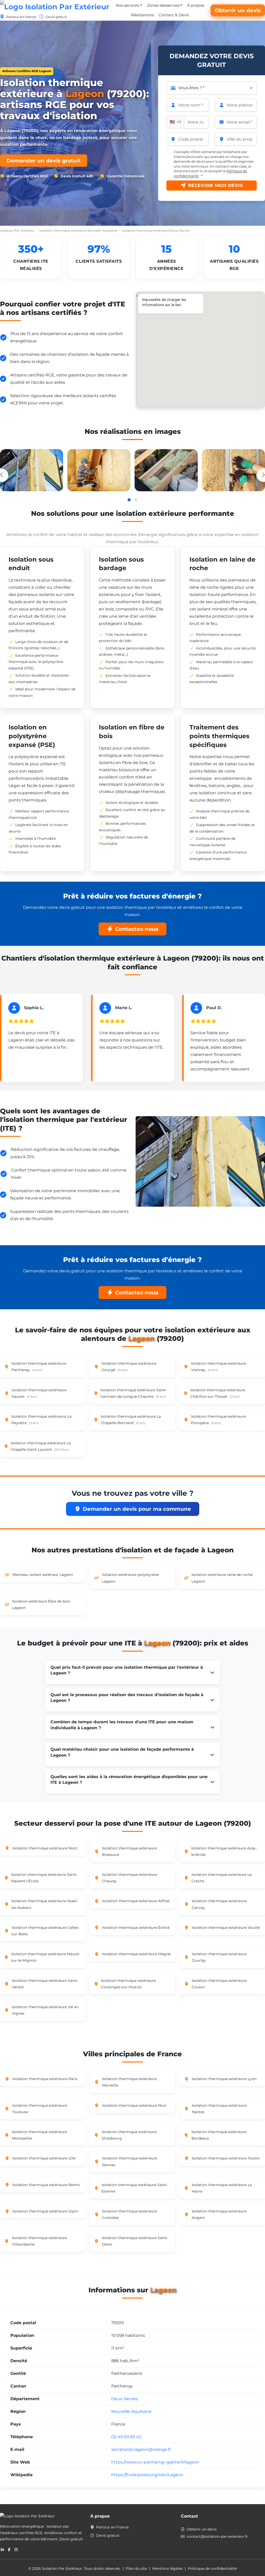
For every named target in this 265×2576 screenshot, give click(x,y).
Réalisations (142, 15)
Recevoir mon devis (215, 185)
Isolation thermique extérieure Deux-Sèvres (156, 231)
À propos (196, 5)
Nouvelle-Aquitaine (131, 2411)
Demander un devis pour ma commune (137, 1509)
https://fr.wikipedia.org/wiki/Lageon (147, 2475)
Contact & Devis (174, 15)
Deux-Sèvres (124, 2399)
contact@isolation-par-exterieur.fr (217, 2536)
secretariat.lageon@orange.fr (141, 2449)
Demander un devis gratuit (44, 161)
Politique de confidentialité (212, 2569)
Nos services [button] (127, 5)
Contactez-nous (137, 929)
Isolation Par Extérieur (17, 231)
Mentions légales (167, 2569)
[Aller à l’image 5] (136, 500)
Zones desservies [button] (163, 5)
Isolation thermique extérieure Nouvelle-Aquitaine (78, 231)
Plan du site (136, 2569)
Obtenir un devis (238, 10)
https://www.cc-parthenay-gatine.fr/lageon (155, 2462)
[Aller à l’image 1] (129, 500)
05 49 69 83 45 (126, 2437)
